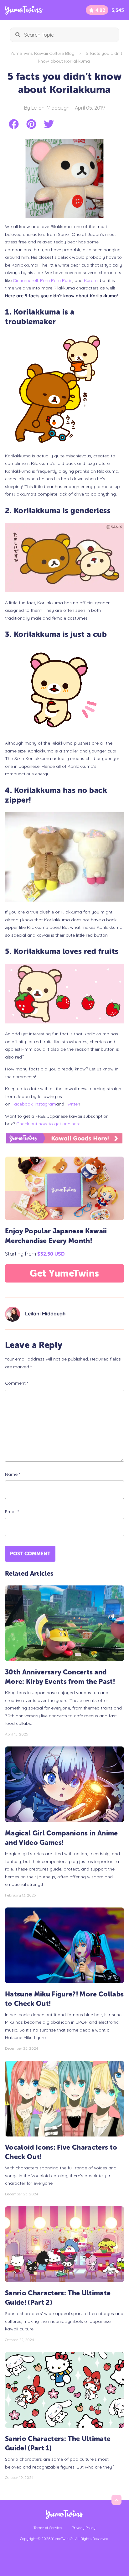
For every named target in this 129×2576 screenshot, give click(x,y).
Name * (13, 1474)
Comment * (17, 1383)
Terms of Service (48, 2528)
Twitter (72, 1104)
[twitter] (49, 124)
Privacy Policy (84, 2528)
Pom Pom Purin (56, 280)
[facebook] (14, 124)
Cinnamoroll (25, 280)
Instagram (45, 1104)
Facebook (22, 1104)
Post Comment (30, 1554)
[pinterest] (31, 124)
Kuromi (91, 280)
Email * (12, 1512)
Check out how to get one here (48, 1124)
